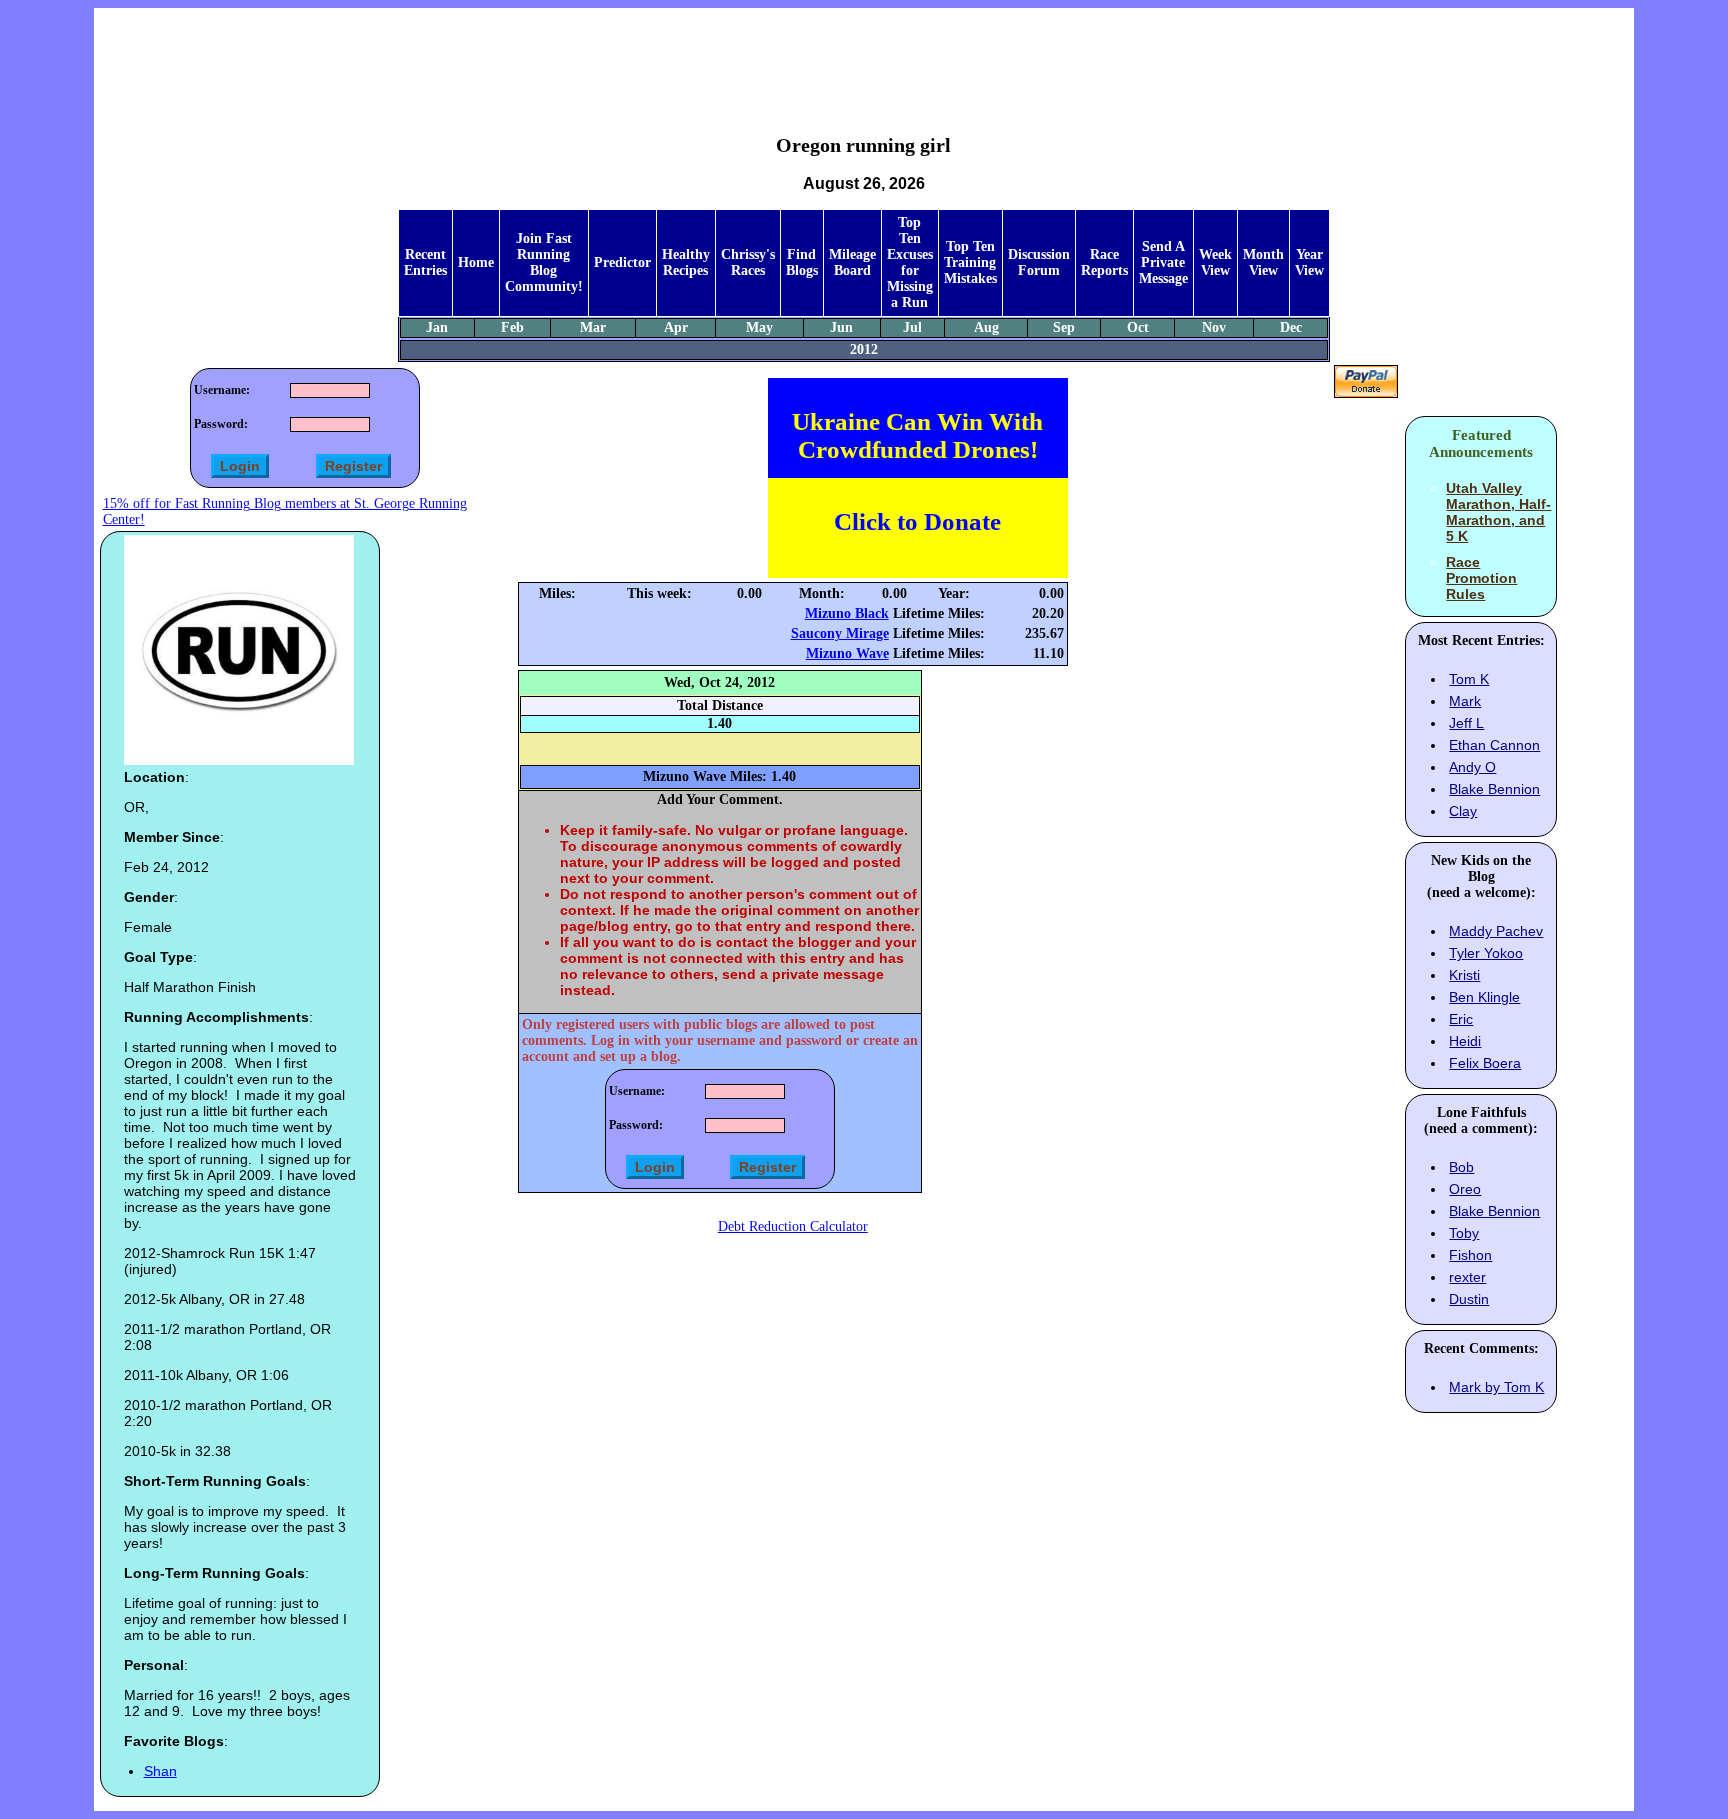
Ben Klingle (1484, 997)
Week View (1215, 262)
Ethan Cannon (1494, 745)
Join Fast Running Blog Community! (544, 262)
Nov (1214, 327)
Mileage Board (852, 262)
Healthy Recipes (686, 262)
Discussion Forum (1039, 262)
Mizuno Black (847, 613)
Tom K (1469, 679)
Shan (160, 1771)
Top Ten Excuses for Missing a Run (910, 262)
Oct (1138, 327)
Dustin (1469, 1299)
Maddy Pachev (1496, 931)
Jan (437, 327)
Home (476, 262)
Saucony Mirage (840, 633)
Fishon (1470, 1255)
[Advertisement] (864, 56)
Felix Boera (1485, 1063)
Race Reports (1104, 262)
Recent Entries (425, 262)
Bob (1461, 1167)
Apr (676, 327)
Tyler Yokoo (1486, 953)
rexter (1467, 1277)
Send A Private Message (1163, 262)
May (759, 327)
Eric (1461, 1019)
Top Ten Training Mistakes (970, 262)
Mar (593, 327)
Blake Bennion (1494, 789)
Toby (1464, 1233)
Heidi (1465, 1041)
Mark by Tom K (1496, 1387)
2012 (864, 349)
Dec (1291, 327)
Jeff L (1466, 723)
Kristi (1464, 975)
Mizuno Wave (847, 653)
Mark (1465, 701)
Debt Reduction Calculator (793, 1226)
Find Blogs (802, 262)
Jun (841, 327)
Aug (986, 327)
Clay (1463, 811)
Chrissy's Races (748, 262)
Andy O (1472, 767)
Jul (912, 327)
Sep (1064, 327)
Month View (1263, 262)
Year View (1309, 262)
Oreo (1465, 1189)
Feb (512, 327)
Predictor (622, 262)
